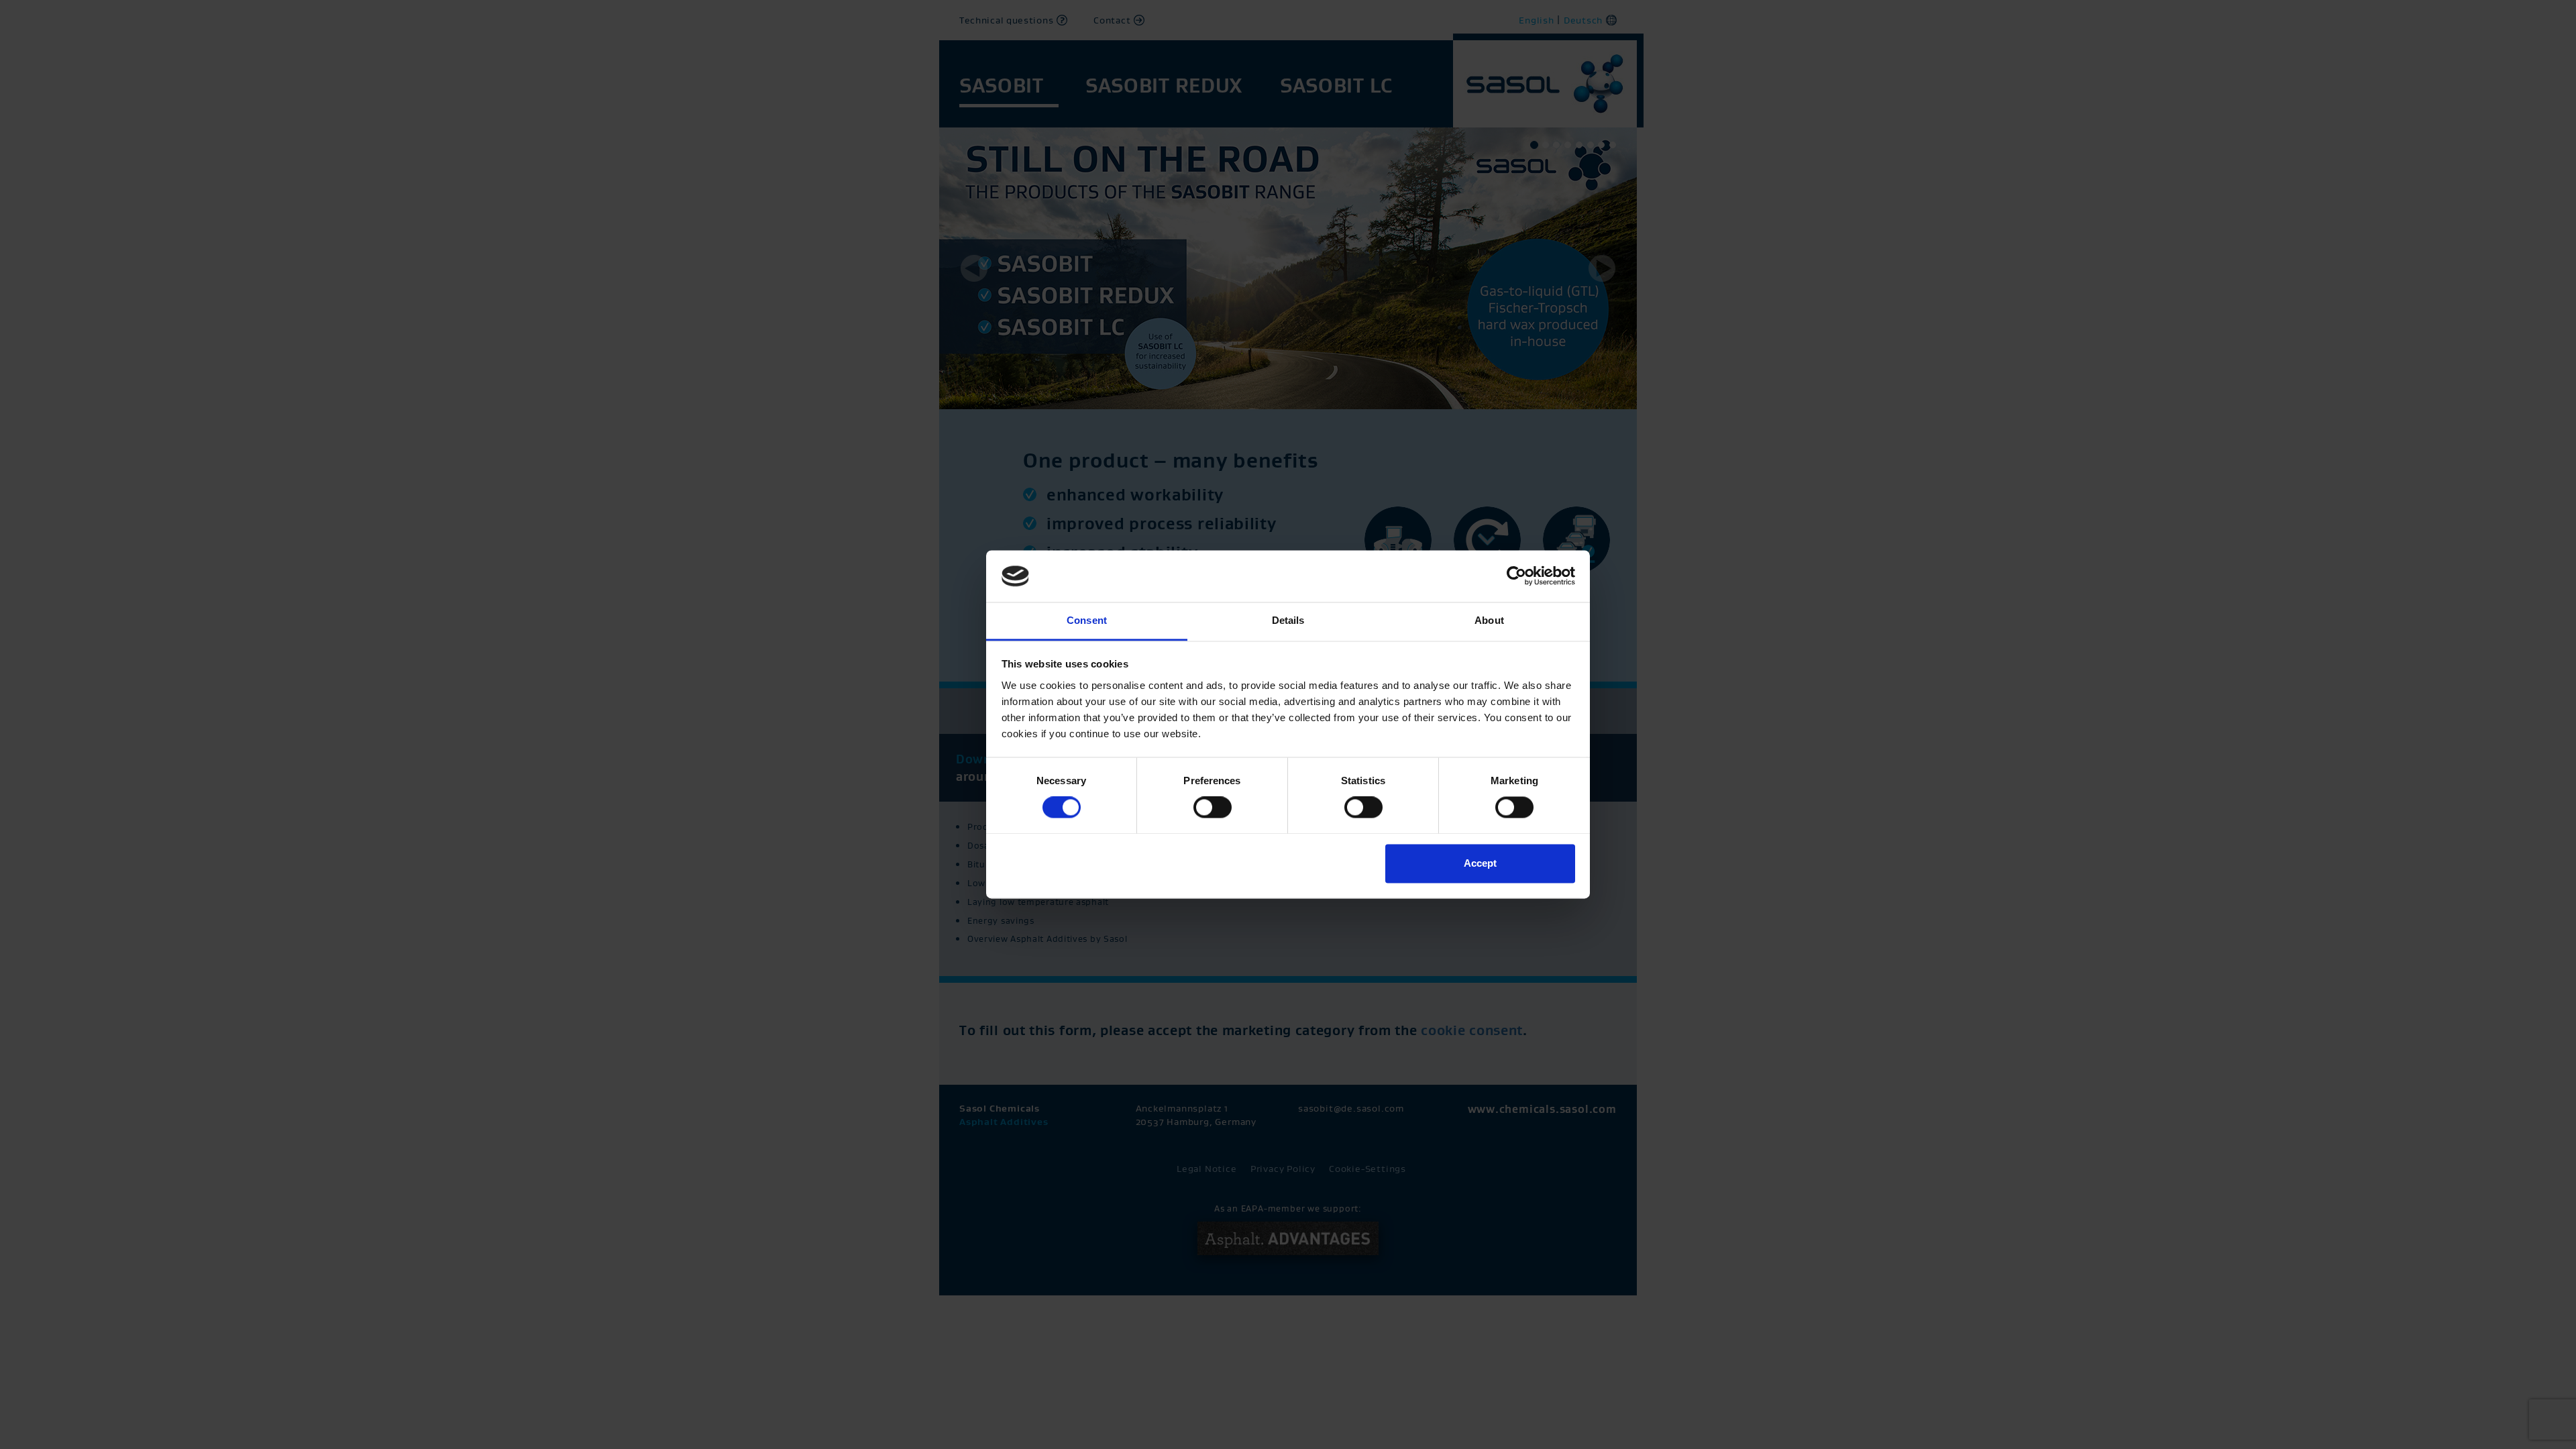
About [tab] (1489, 620)
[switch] (1213, 808)
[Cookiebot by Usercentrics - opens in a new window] (1516, 576)
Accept (1480, 863)
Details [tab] (1288, 620)
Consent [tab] (1087, 620)
